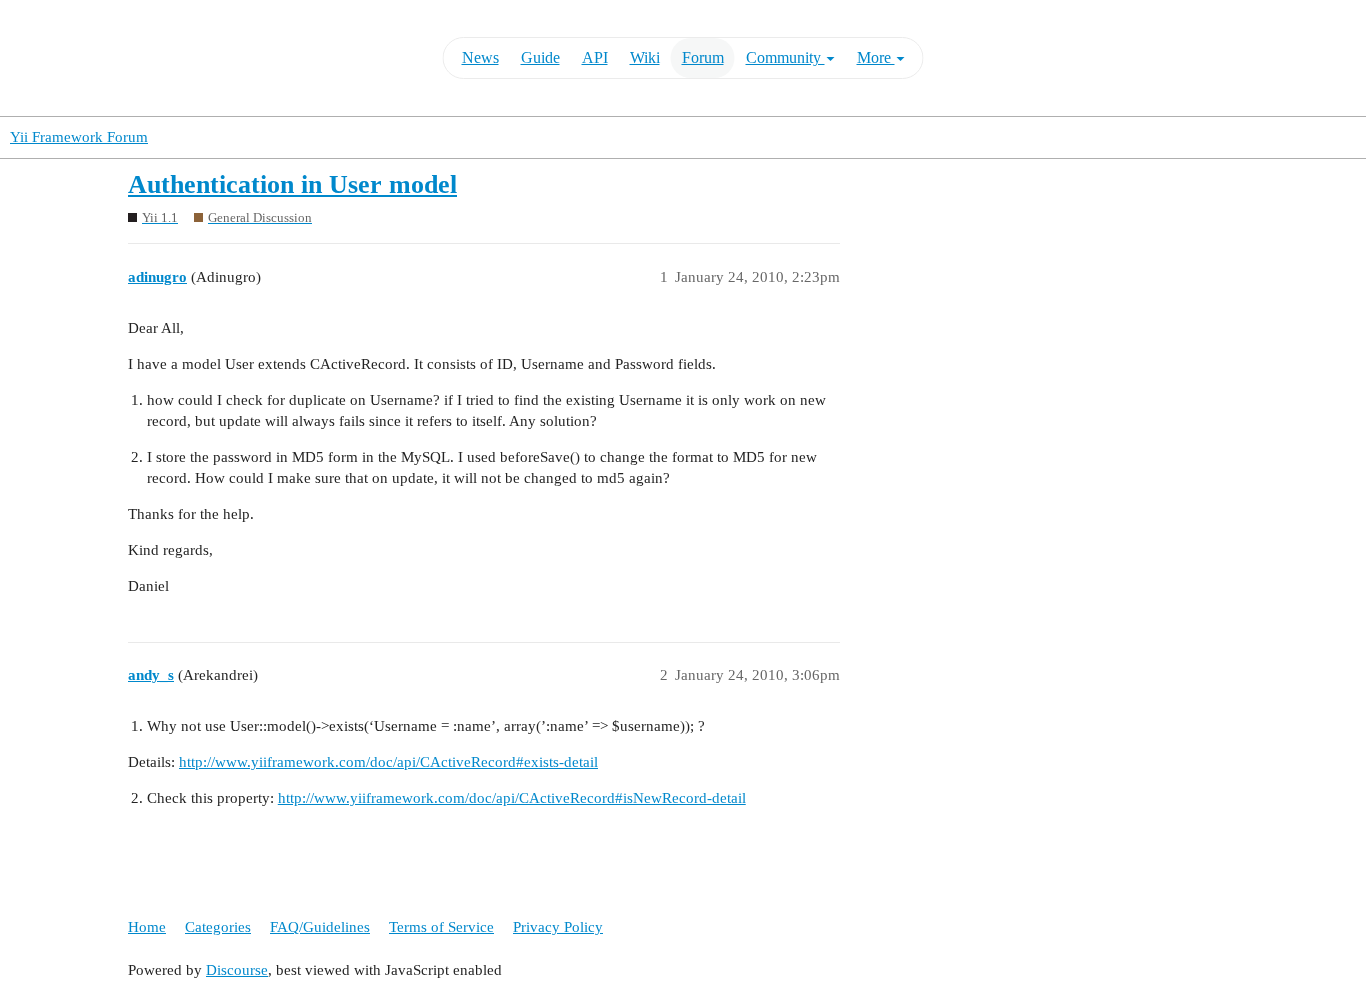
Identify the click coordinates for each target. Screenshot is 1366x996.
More (876, 57)
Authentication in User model (292, 184)
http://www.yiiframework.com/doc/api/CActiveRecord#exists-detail (388, 762)
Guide (540, 57)
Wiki (645, 57)
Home (147, 927)
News (480, 57)
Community (785, 57)
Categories (218, 927)
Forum (703, 57)
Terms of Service (441, 927)
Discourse (237, 970)
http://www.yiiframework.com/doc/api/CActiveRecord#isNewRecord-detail (512, 798)
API (595, 57)
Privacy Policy (558, 927)
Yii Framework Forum (79, 137)
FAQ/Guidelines (320, 927)
